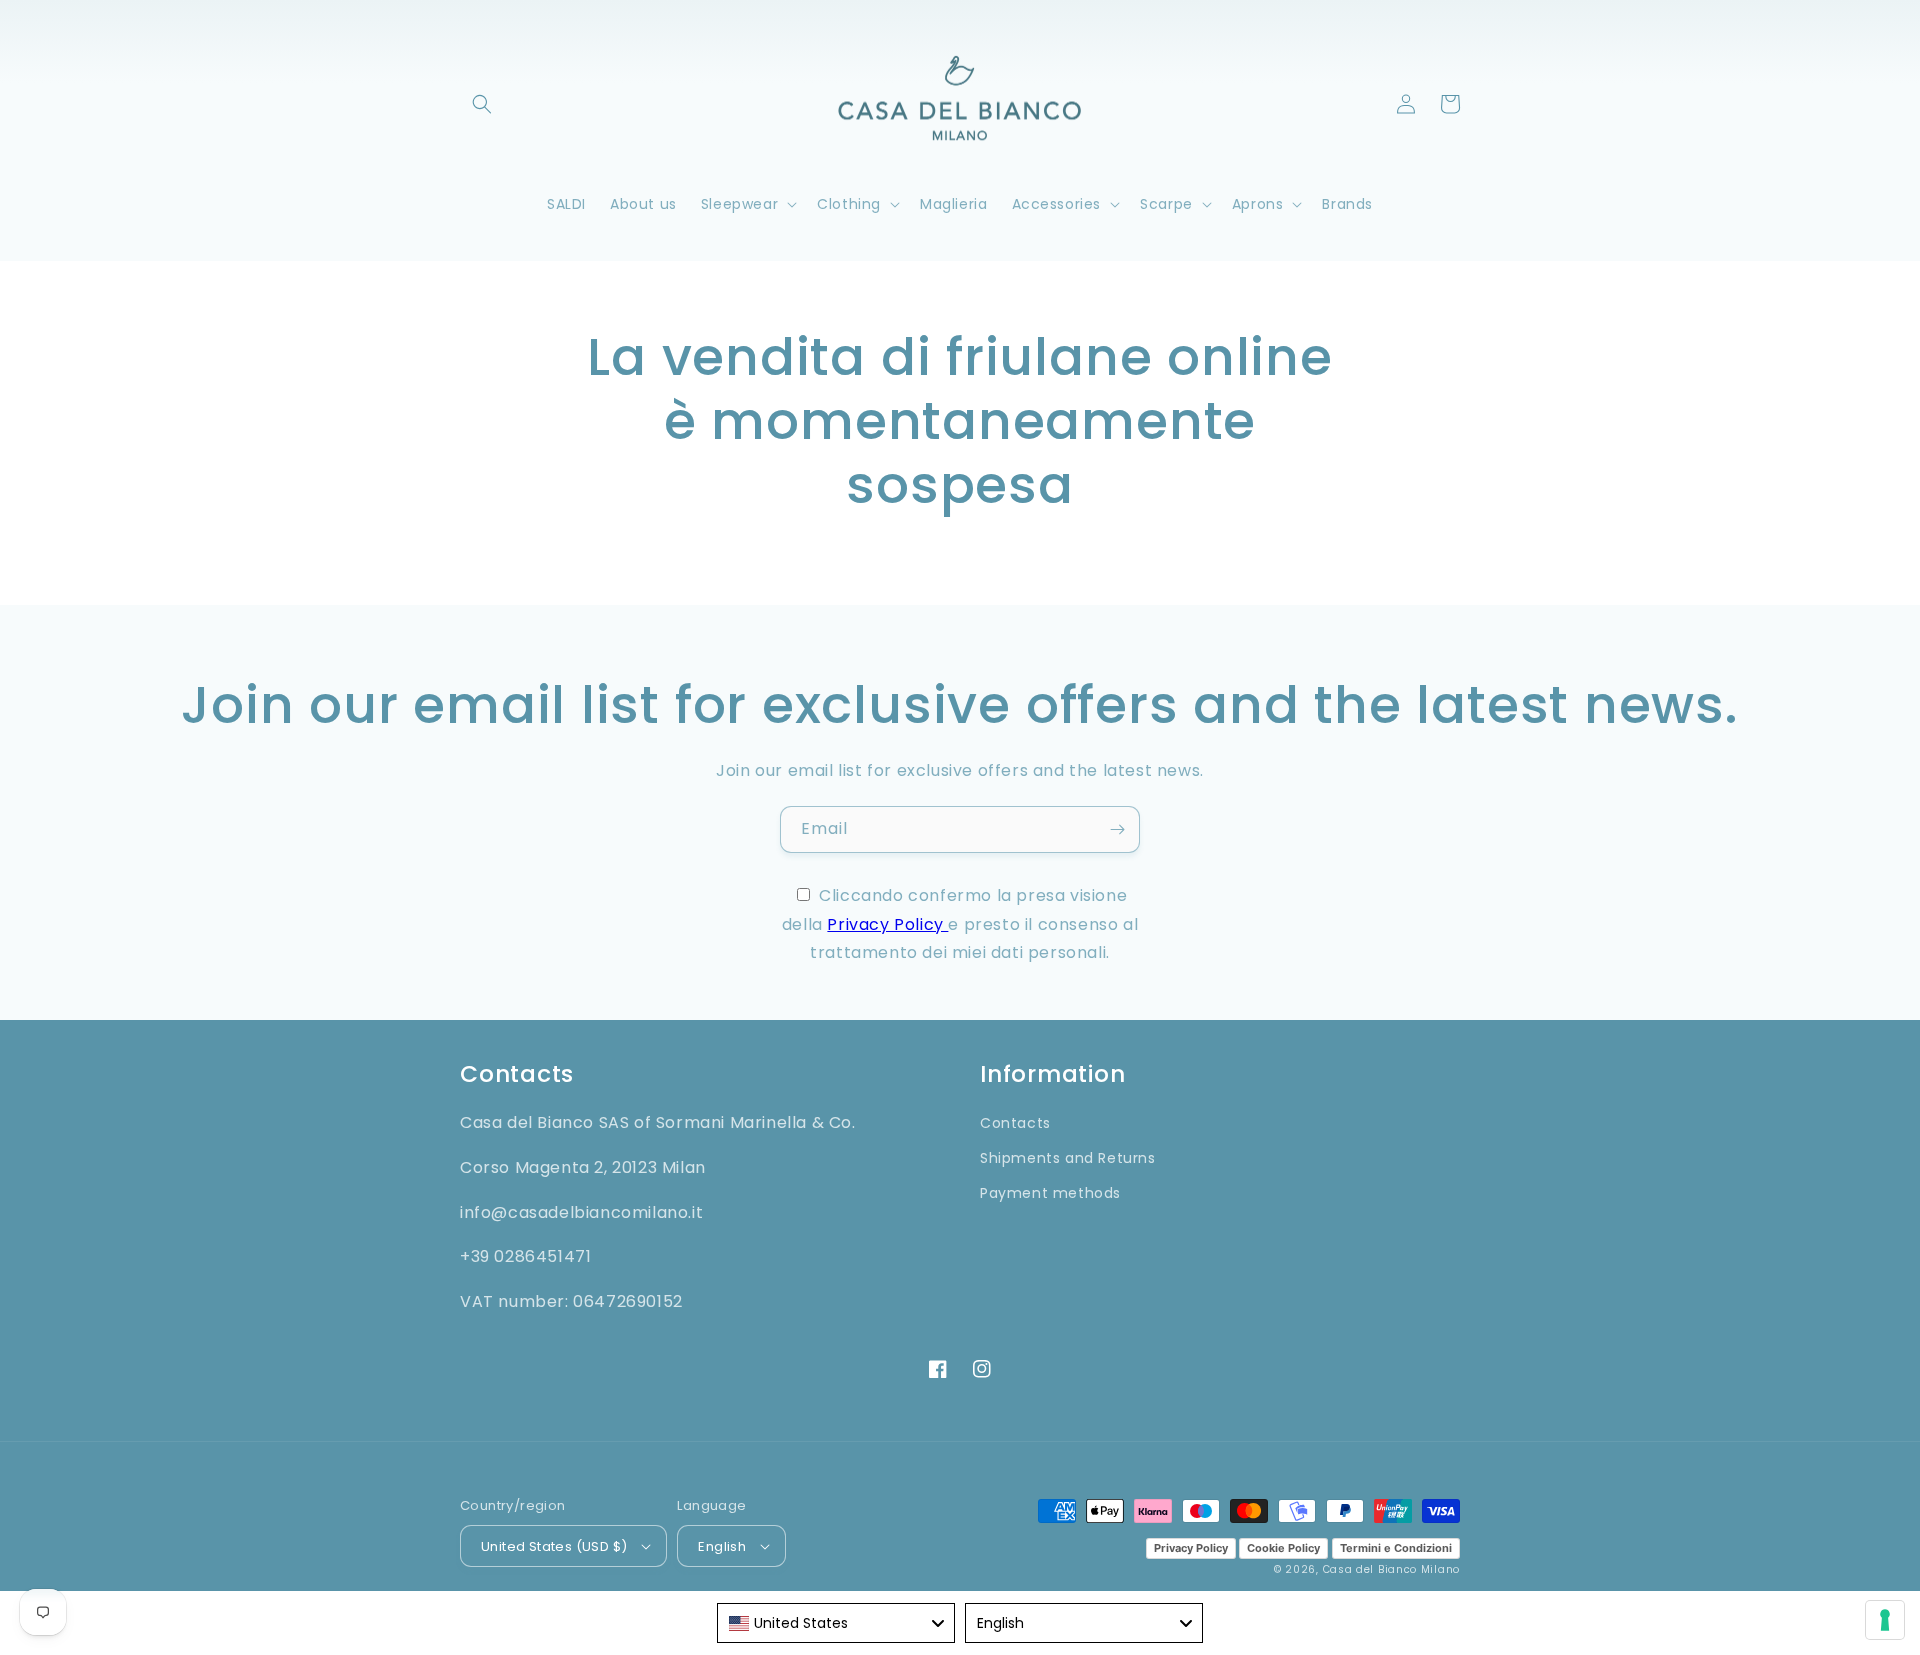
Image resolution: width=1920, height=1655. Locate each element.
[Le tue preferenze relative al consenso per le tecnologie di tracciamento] (1885, 1620)
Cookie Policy (1283, 1548)
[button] (482, 104)
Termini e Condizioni (1396, 1548)
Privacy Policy (887, 924)
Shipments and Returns (1068, 1158)
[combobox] (836, 1623)
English (722, 1546)
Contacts (1015, 1123)
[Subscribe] (1117, 829)
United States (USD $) (554, 1546)
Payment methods (1050, 1193)
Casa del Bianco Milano (1391, 1569)
